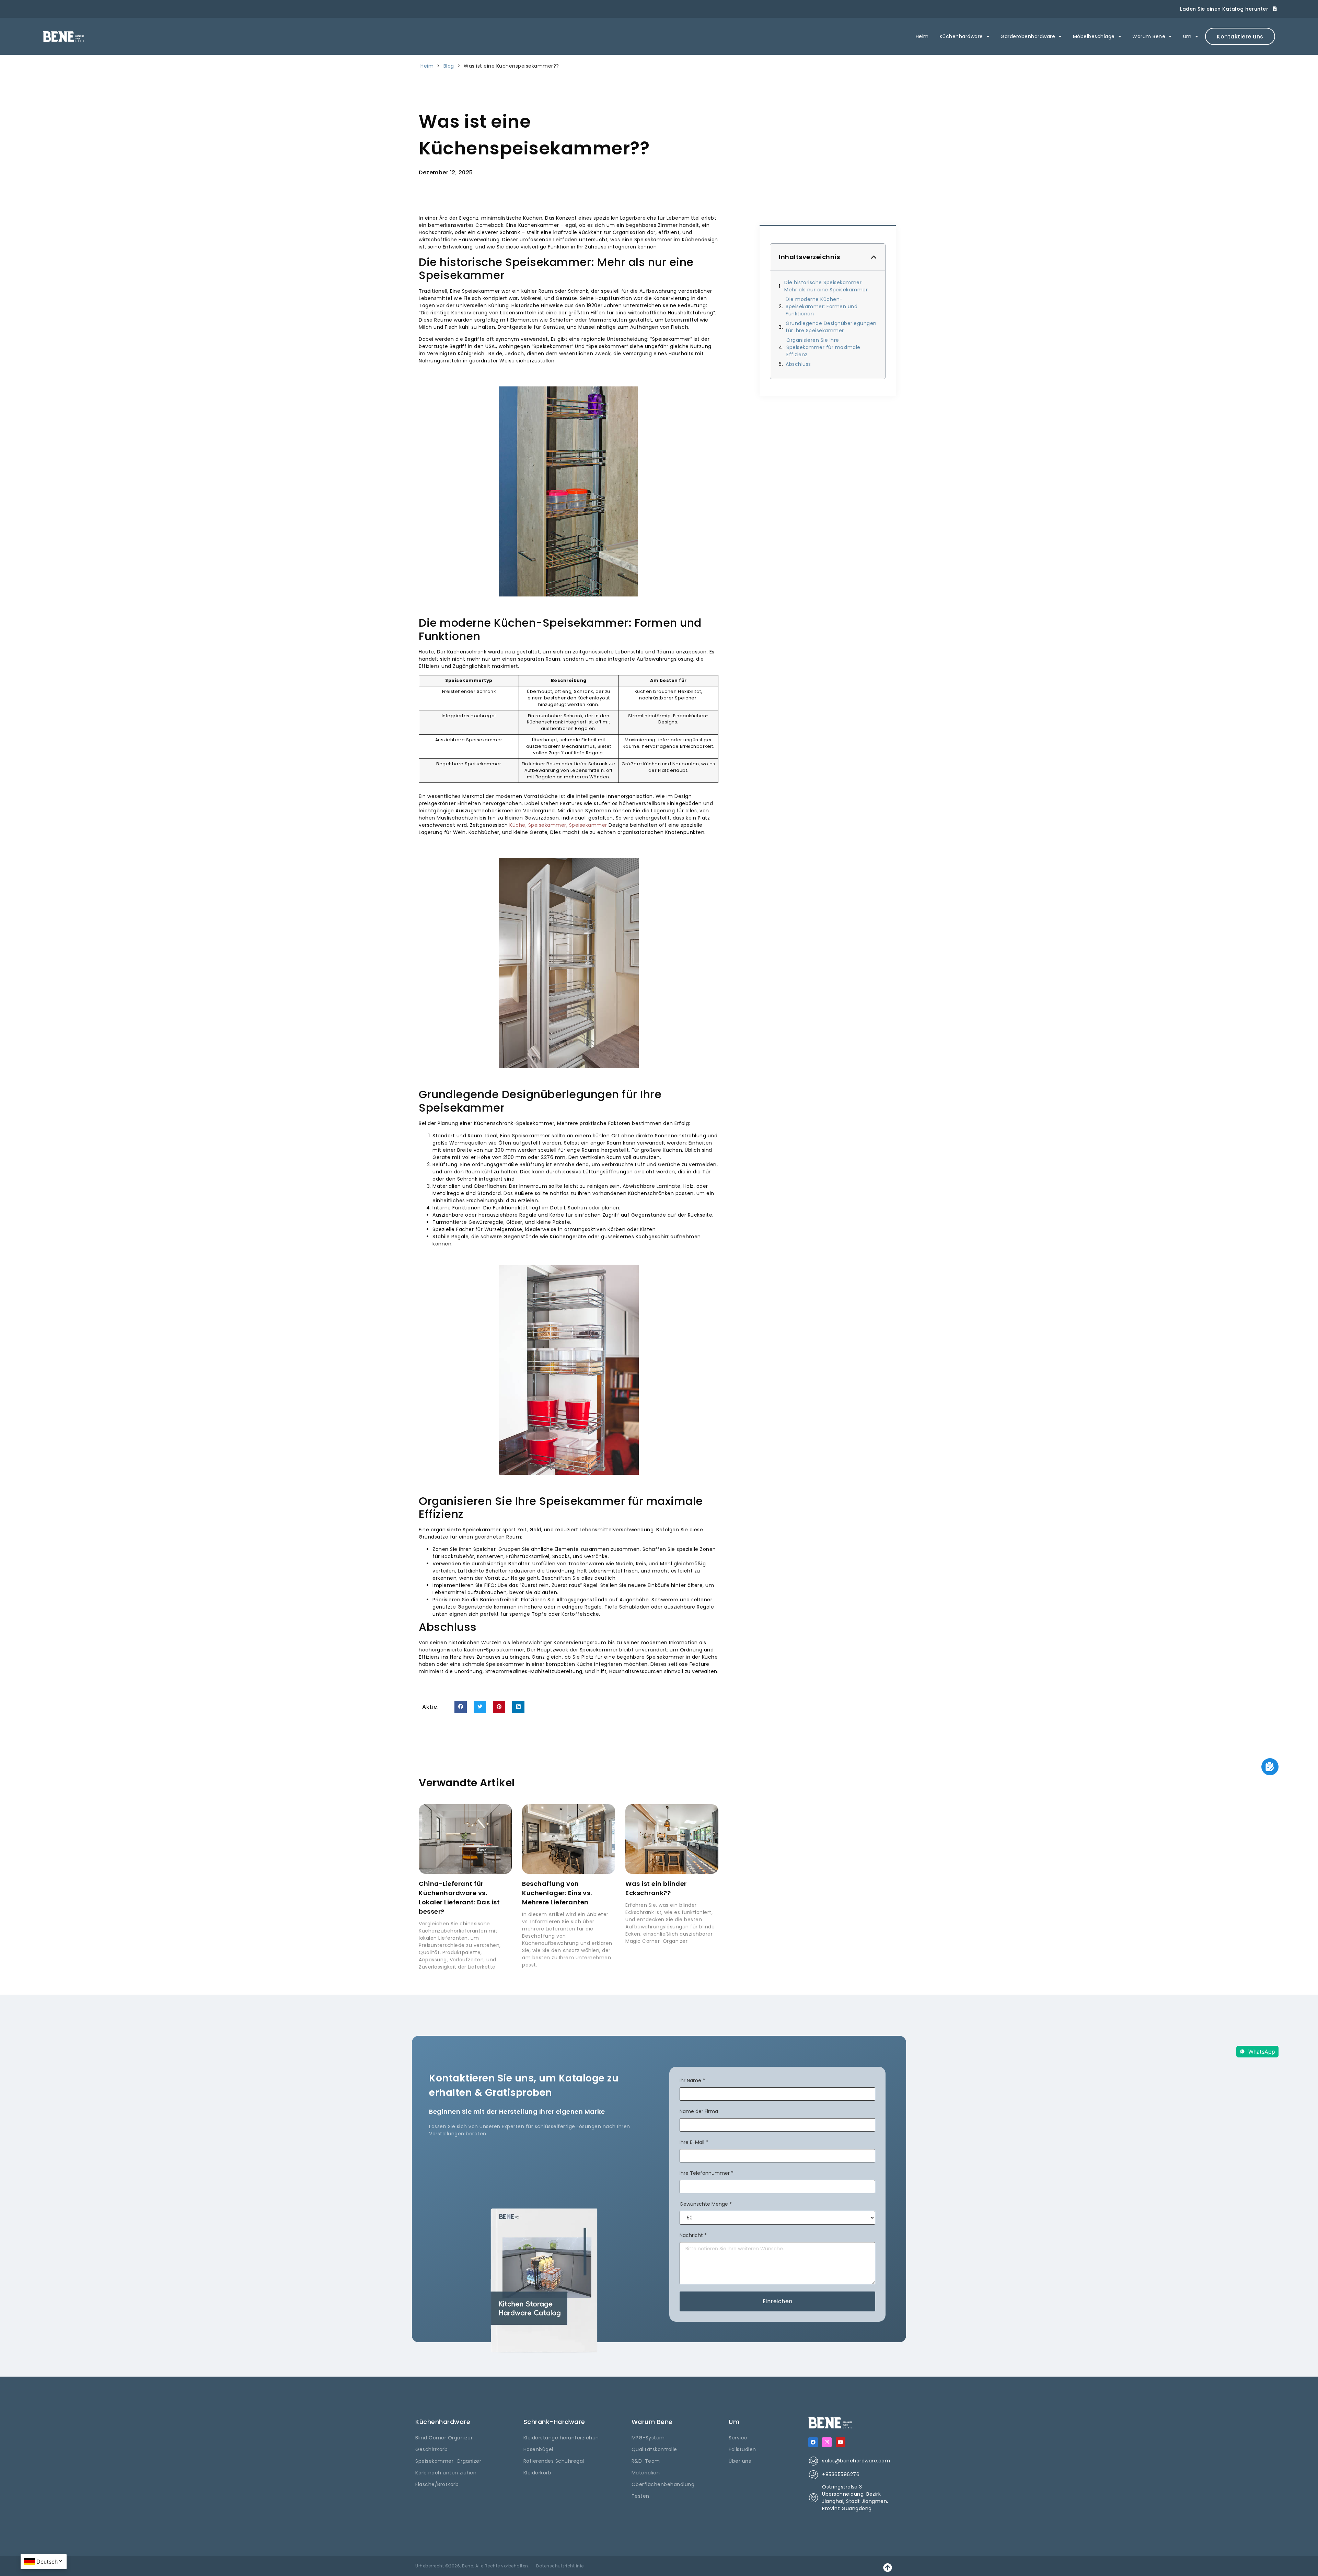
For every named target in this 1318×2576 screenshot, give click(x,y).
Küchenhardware (961, 36)
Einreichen (778, 2301)
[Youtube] (841, 2442)
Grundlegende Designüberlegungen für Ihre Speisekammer (831, 327)
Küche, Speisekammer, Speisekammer (558, 825)
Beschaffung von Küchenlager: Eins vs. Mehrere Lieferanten (557, 1893)
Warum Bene (1149, 36)
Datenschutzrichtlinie (560, 2566)
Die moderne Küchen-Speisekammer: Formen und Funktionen (822, 306)
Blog (449, 66)
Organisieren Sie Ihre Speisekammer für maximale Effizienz (823, 347)
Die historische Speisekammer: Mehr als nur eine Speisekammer (826, 286)
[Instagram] (827, 2442)
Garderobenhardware (1028, 36)
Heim (922, 36)
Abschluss (798, 364)
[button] (461, 1707)
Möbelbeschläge (1094, 36)
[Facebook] (813, 2442)
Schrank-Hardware (554, 2422)
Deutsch (47, 2562)
